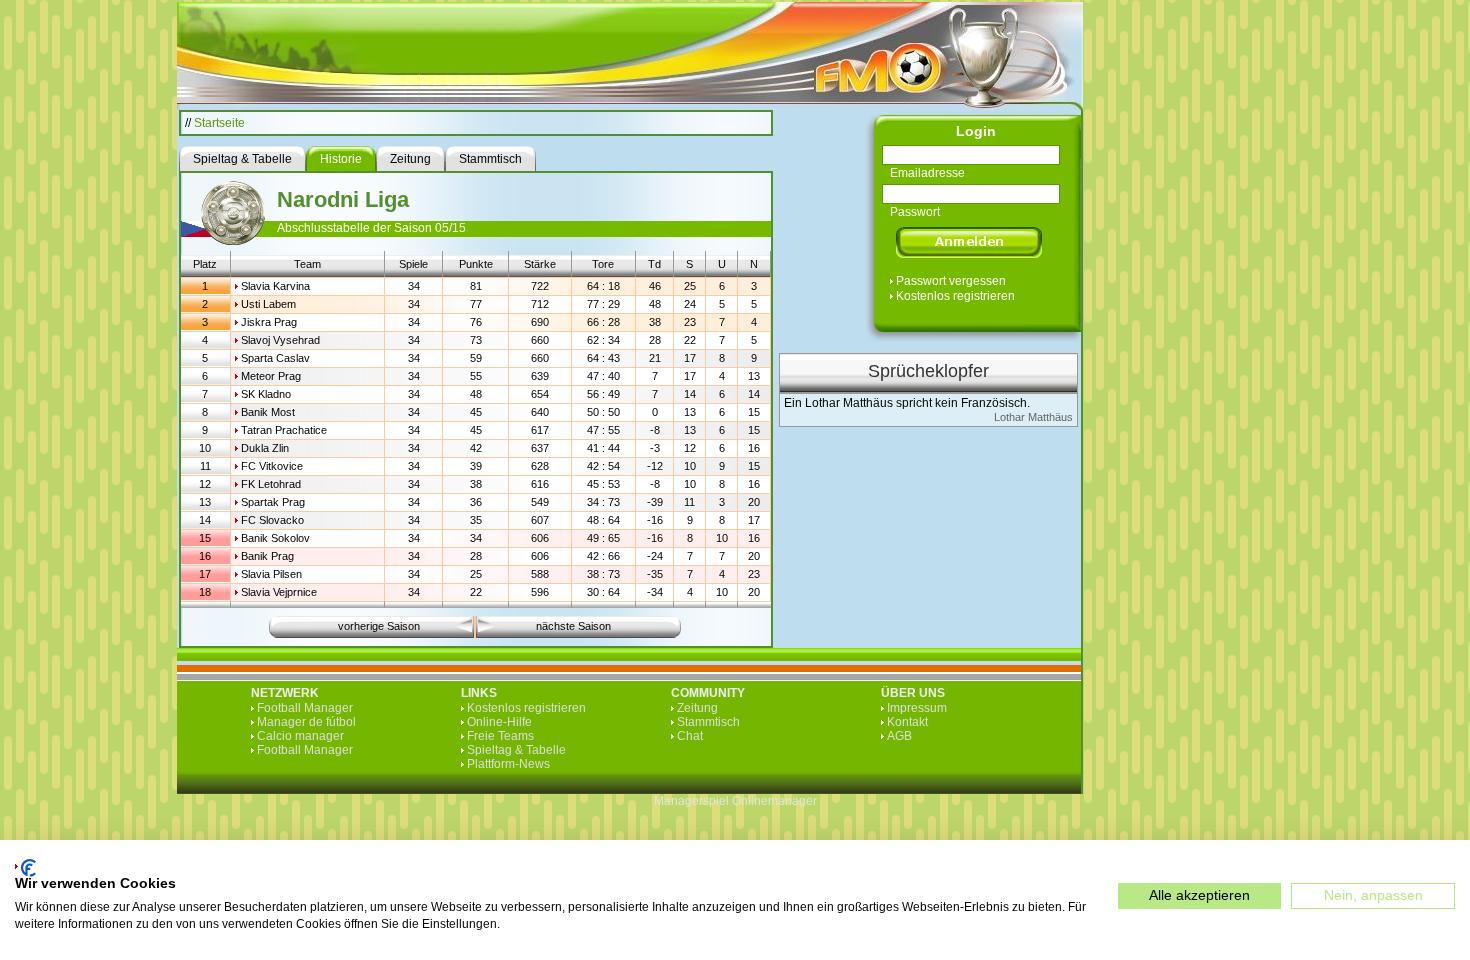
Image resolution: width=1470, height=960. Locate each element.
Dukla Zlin (265, 448)
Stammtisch (708, 722)
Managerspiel (691, 801)
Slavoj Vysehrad (280, 340)
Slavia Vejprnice (279, 592)
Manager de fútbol (306, 722)
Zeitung (697, 708)
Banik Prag (267, 556)
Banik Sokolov (275, 538)
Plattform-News (508, 764)
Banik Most (268, 412)
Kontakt (907, 722)
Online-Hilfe (499, 722)
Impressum (917, 708)
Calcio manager (300, 736)
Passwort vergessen (951, 281)
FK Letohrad (271, 484)
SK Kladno (266, 394)
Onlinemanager (774, 801)
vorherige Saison (379, 626)
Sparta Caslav (275, 358)
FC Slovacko (272, 520)
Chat (690, 736)
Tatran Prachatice (284, 430)
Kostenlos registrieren (955, 296)
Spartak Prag (273, 502)
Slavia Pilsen (271, 574)
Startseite (219, 123)
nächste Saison (573, 626)
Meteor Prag (271, 376)
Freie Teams (500, 736)
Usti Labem (268, 304)
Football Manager (305, 708)
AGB (899, 736)
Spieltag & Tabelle (516, 750)
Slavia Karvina (275, 286)
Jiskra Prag (269, 322)
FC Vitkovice (272, 466)
